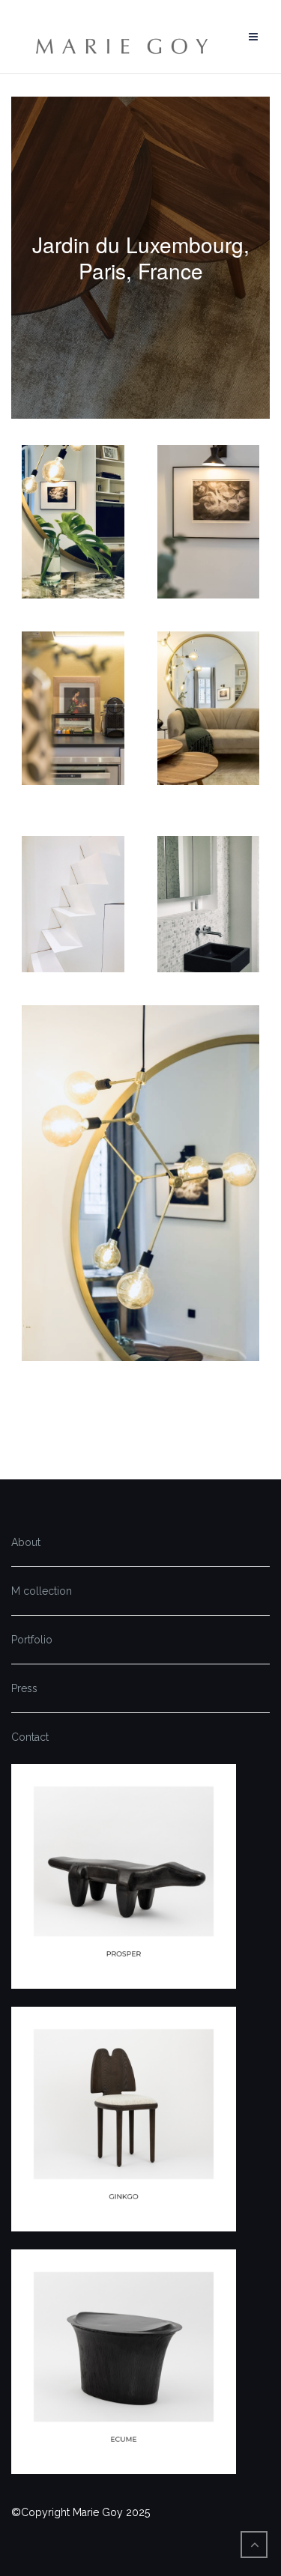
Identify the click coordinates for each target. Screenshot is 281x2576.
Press (24, 1688)
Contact (30, 1737)
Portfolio (32, 1640)
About (26, 1542)
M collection (42, 1591)
